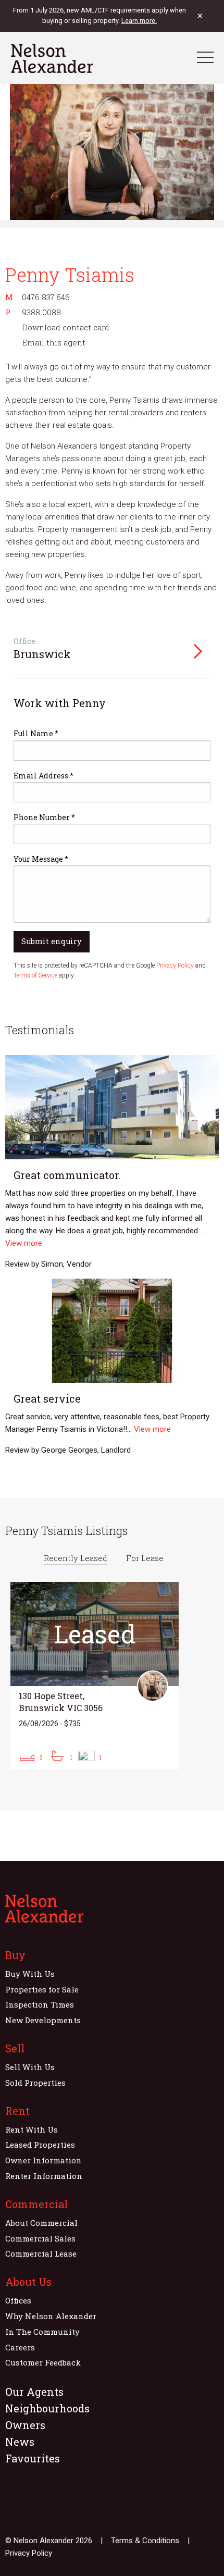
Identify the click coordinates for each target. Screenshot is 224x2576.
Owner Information (43, 2160)
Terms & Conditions (145, 2541)
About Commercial (41, 2223)
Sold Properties (35, 2083)
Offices (18, 2300)
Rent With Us (32, 2129)
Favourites (33, 2458)
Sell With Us (30, 2067)
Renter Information (44, 2176)
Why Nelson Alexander (51, 2316)
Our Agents (34, 2392)
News (20, 2442)
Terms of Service (35, 975)
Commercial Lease (41, 2253)
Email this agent (54, 342)
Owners (25, 2425)
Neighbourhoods (47, 2408)
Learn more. (139, 21)
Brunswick (42, 654)
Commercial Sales (40, 2238)
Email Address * (43, 776)
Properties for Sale (42, 1989)
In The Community (42, 2332)
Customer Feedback (43, 2362)
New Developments (43, 2020)
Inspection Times (40, 2004)
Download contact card (66, 327)
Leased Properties (40, 2145)
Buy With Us (30, 1974)
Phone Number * (44, 817)
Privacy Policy (175, 965)
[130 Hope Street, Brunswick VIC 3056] (95, 1676)
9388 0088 (41, 312)
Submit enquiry (51, 941)
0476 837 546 (46, 297)
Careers (20, 2347)
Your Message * (41, 859)
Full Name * (36, 733)
